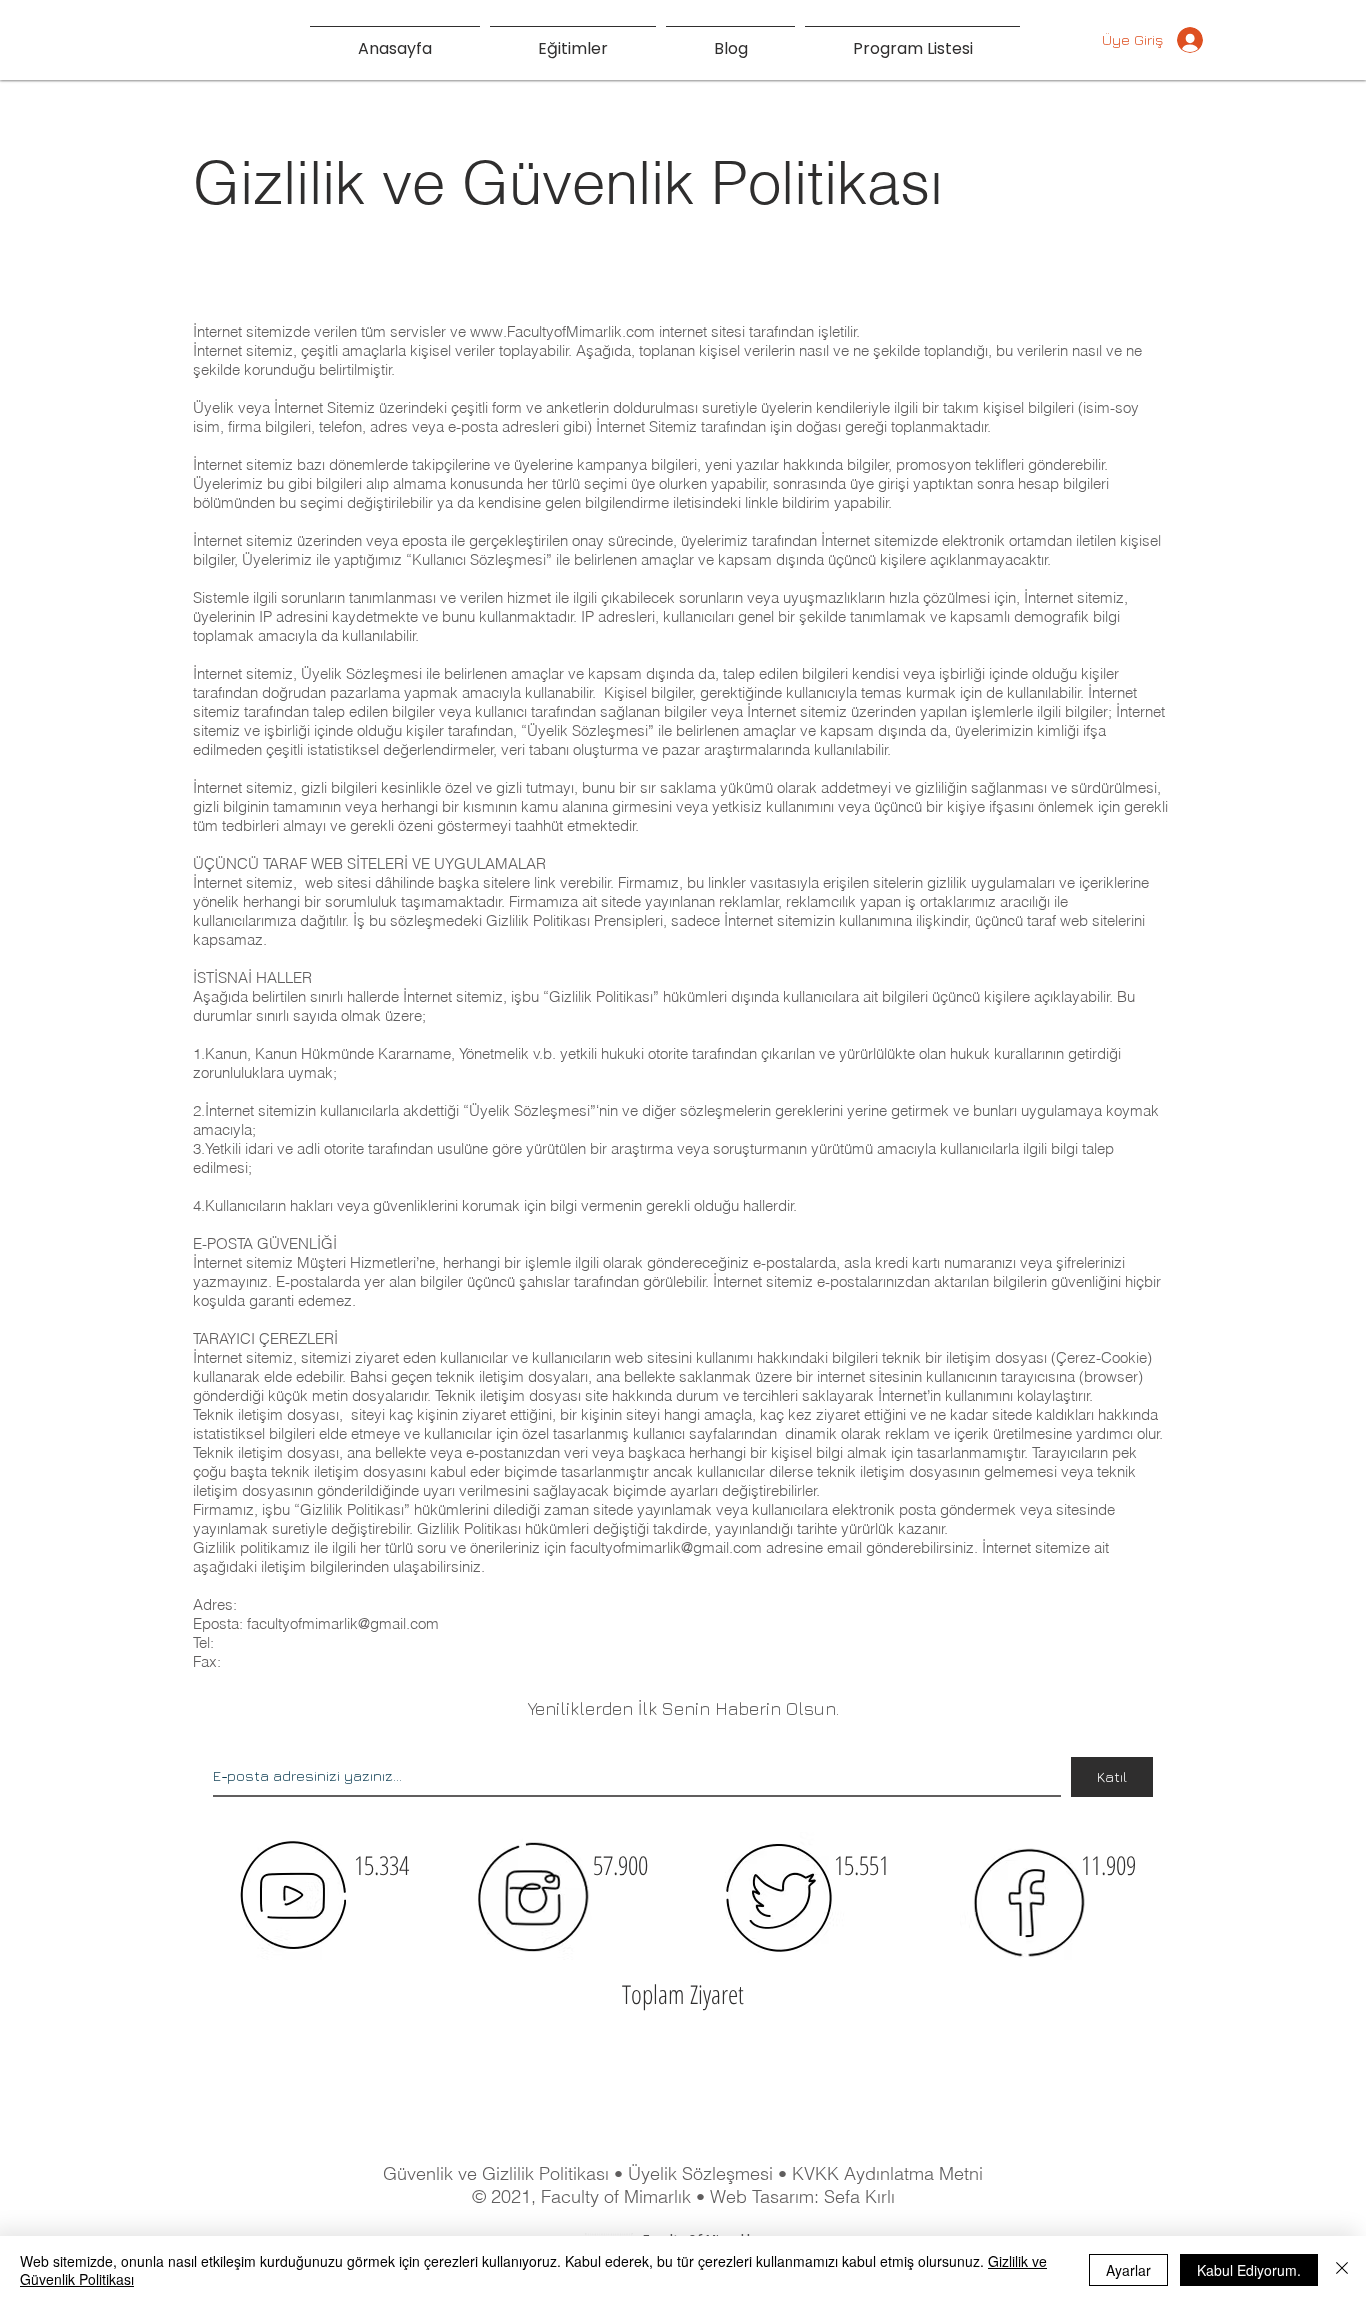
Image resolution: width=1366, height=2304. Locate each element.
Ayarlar (1128, 2270)
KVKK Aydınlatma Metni (887, 2173)
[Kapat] (1342, 2270)
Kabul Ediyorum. (1249, 2270)
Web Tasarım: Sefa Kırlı (802, 2196)
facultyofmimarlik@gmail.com (666, 1547)
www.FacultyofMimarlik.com (562, 331)
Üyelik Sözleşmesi (703, 2173)
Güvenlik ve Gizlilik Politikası (496, 2173)
